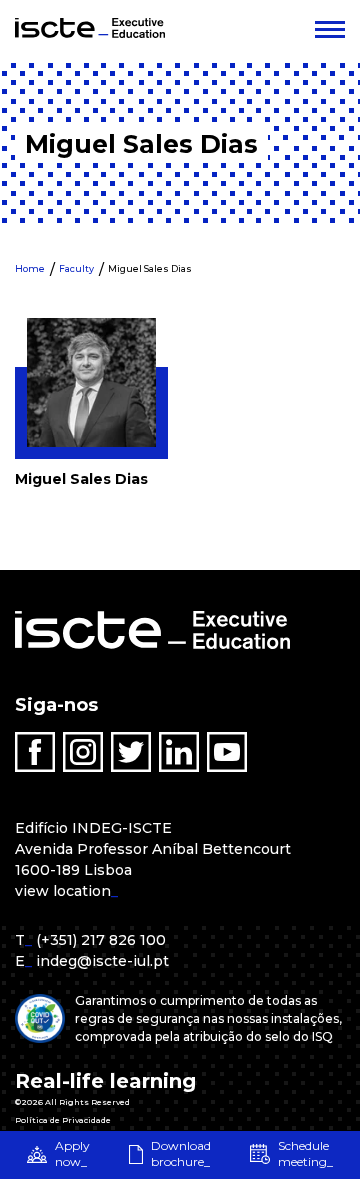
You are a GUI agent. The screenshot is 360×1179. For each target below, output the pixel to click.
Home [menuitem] (30, 268)
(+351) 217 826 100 (101, 940)
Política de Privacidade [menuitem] (63, 1120)
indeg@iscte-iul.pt (102, 961)
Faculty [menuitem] (76, 268)
